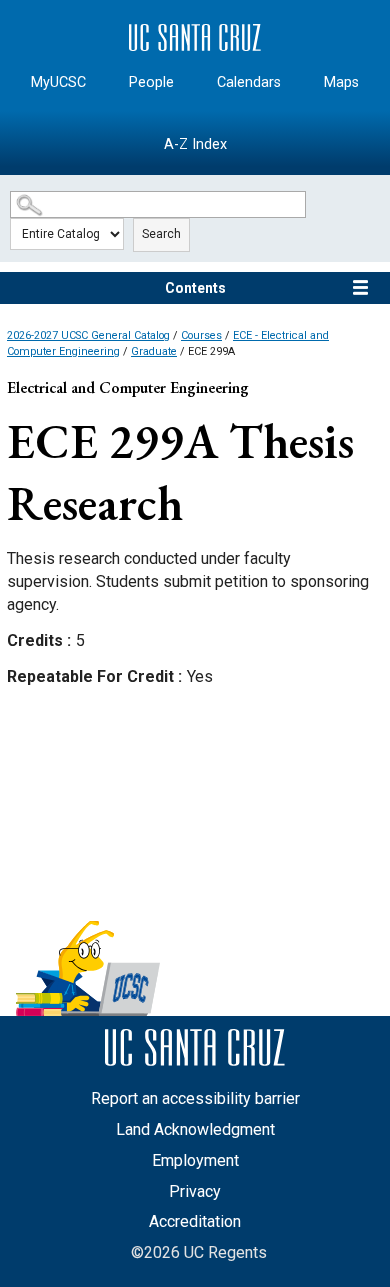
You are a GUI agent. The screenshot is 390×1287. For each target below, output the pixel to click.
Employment (195, 1160)
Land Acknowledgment (195, 1129)
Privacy (195, 1191)
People (151, 82)
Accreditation (195, 1221)
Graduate (154, 351)
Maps (341, 82)
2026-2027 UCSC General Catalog (88, 335)
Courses (201, 335)
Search (161, 234)
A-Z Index (195, 144)
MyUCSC (58, 82)
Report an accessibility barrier (195, 1098)
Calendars (249, 82)
